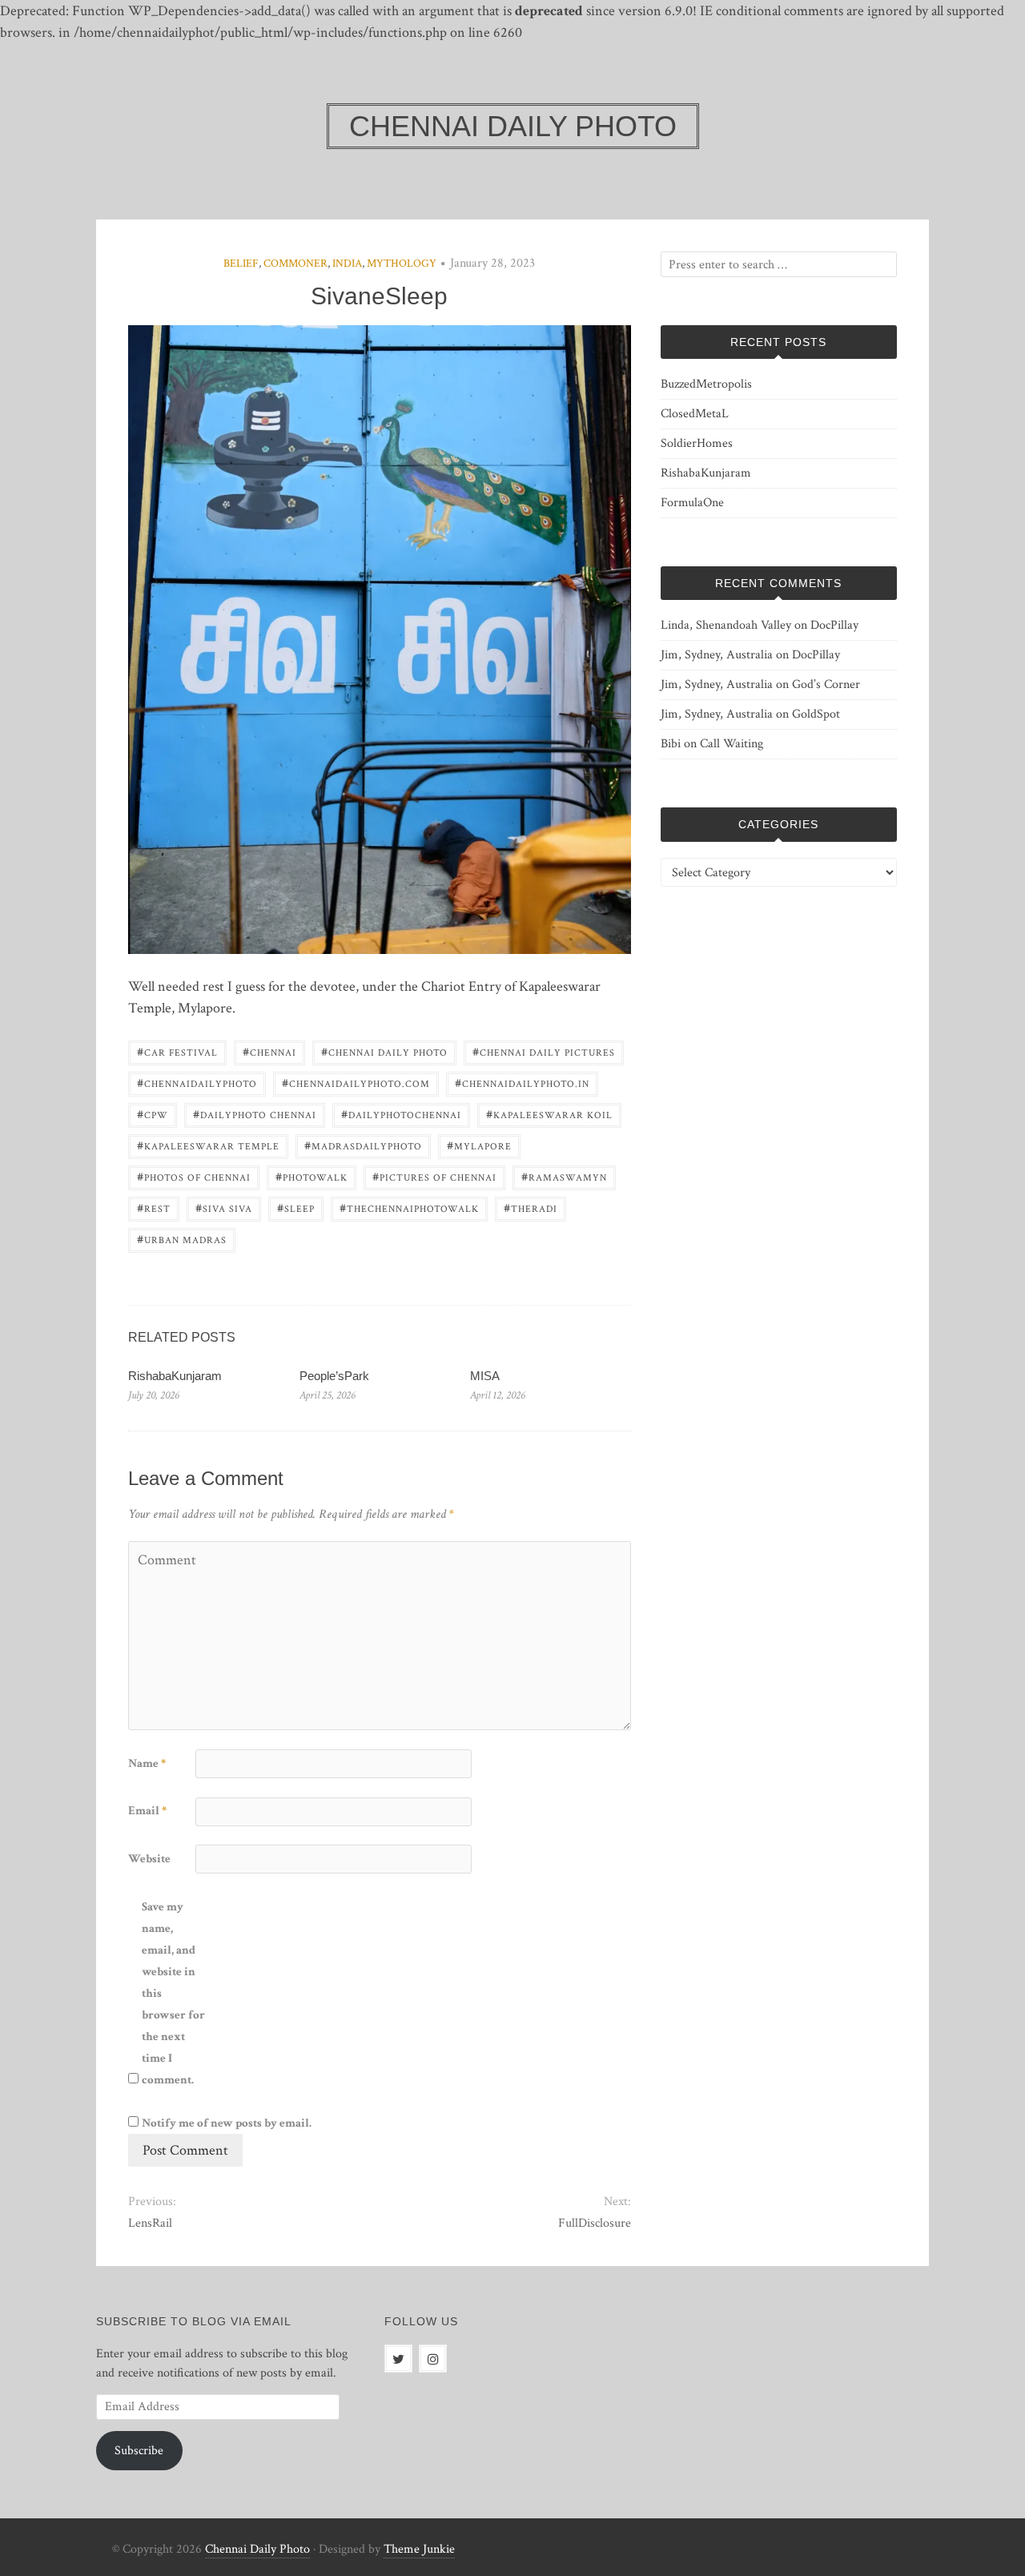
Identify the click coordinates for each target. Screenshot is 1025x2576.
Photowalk (312, 1176)
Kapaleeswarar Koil (549, 1114)
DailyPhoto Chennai (255, 1114)
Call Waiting (732, 744)
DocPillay (834, 625)
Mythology (402, 264)
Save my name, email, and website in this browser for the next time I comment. (173, 1993)
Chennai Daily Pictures (544, 1051)
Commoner (295, 264)
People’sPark (334, 1376)
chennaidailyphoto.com (356, 1083)
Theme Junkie (419, 2549)
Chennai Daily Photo (384, 1051)
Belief (241, 264)
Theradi (531, 1207)
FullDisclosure (594, 2223)
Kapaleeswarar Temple (208, 1145)
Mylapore (479, 1145)
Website (149, 1859)
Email (147, 1811)
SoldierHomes (697, 443)
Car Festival (177, 1051)
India (347, 264)
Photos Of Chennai (194, 1176)
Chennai (269, 1051)
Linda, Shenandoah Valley (726, 625)
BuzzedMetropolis (706, 384)
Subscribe (139, 2451)
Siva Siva (224, 1207)
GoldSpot (816, 714)
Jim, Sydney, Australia (717, 655)
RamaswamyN (564, 1176)
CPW (153, 1114)
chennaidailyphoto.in (522, 1083)
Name (147, 1763)
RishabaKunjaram (175, 1376)
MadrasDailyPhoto (363, 1145)
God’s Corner (826, 684)
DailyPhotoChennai (401, 1114)
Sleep (296, 1207)
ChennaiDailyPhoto (197, 1083)
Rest (154, 1207)
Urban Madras (182, 1239)
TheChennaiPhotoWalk (409, 1207)
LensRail (150, 2223)
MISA (485, 1376)
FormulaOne (692, 503)
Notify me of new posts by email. (227, 2123)
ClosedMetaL (695, 414)
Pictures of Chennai (434, 1176)
